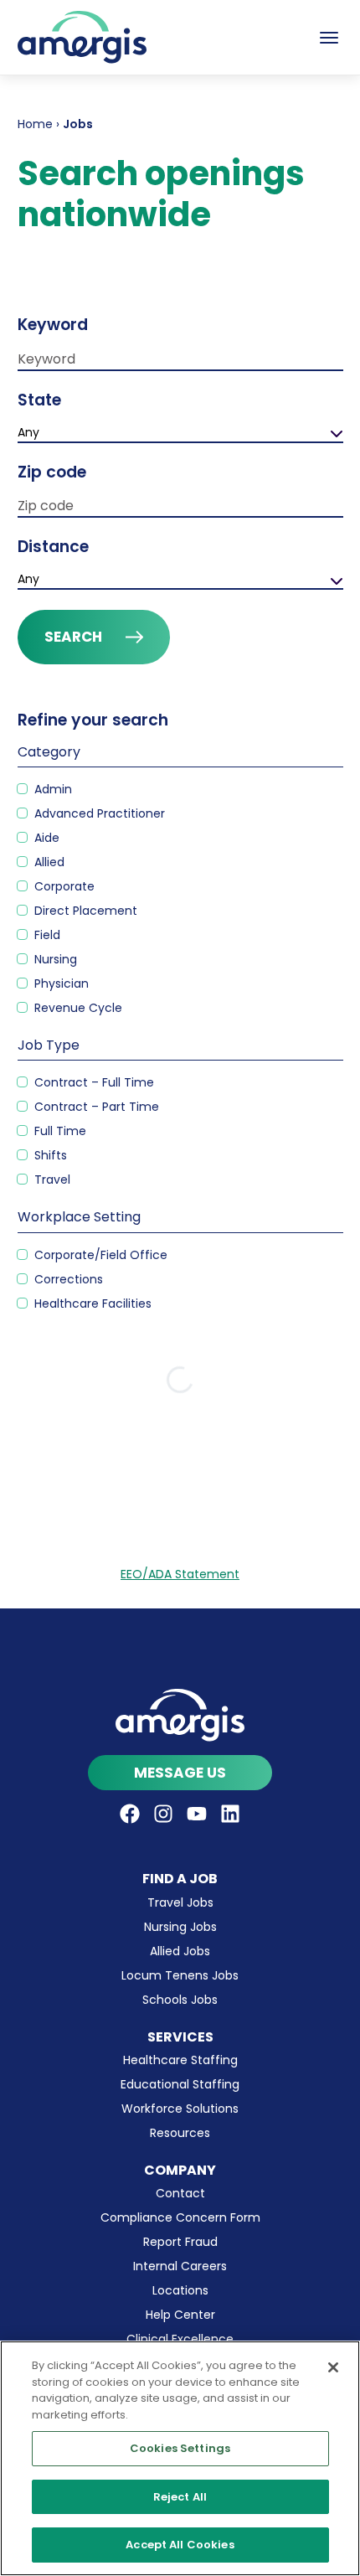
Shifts (49, 1155)
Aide (45, 838)
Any (28, 432)
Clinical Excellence (180, 2339)
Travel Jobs (180, 1902)
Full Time (59, 1131)
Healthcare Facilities (91, 1303)
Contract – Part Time (95, 1107)
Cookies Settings (180, 2448)
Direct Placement (84, 911)
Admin (51, 789)
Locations (180, 2290)
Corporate (63, 886)
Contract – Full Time (93, 1082)
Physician (60, 983)
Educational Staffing (180, 2084)
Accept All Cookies (180, 2545)
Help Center (180, 2315)
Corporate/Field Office (99, 1255)
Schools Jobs (180, 2000)
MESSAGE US (180, 1773)
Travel (51, 1180)
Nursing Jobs (180, 1927)
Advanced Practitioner (98, 813)
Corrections (67, 1279)
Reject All (180, 2497)
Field (46, 935)
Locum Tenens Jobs (180, 1975)
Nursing (54, 959)
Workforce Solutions (180, 2109)
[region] (180, 2458)
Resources (180, 2133)
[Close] (333, 2367)
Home (35, 124)
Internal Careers (180, 2266)
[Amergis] (82, 37)
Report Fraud (180, 2242)
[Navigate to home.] (180, 1715)
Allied (48, 862)
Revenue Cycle (77, 1008)
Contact (180, 2193)
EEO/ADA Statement (180, 1574)
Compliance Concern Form (180, 2217)
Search (73, 637)
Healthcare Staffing (180, 2060)
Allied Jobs (180, 1951)
